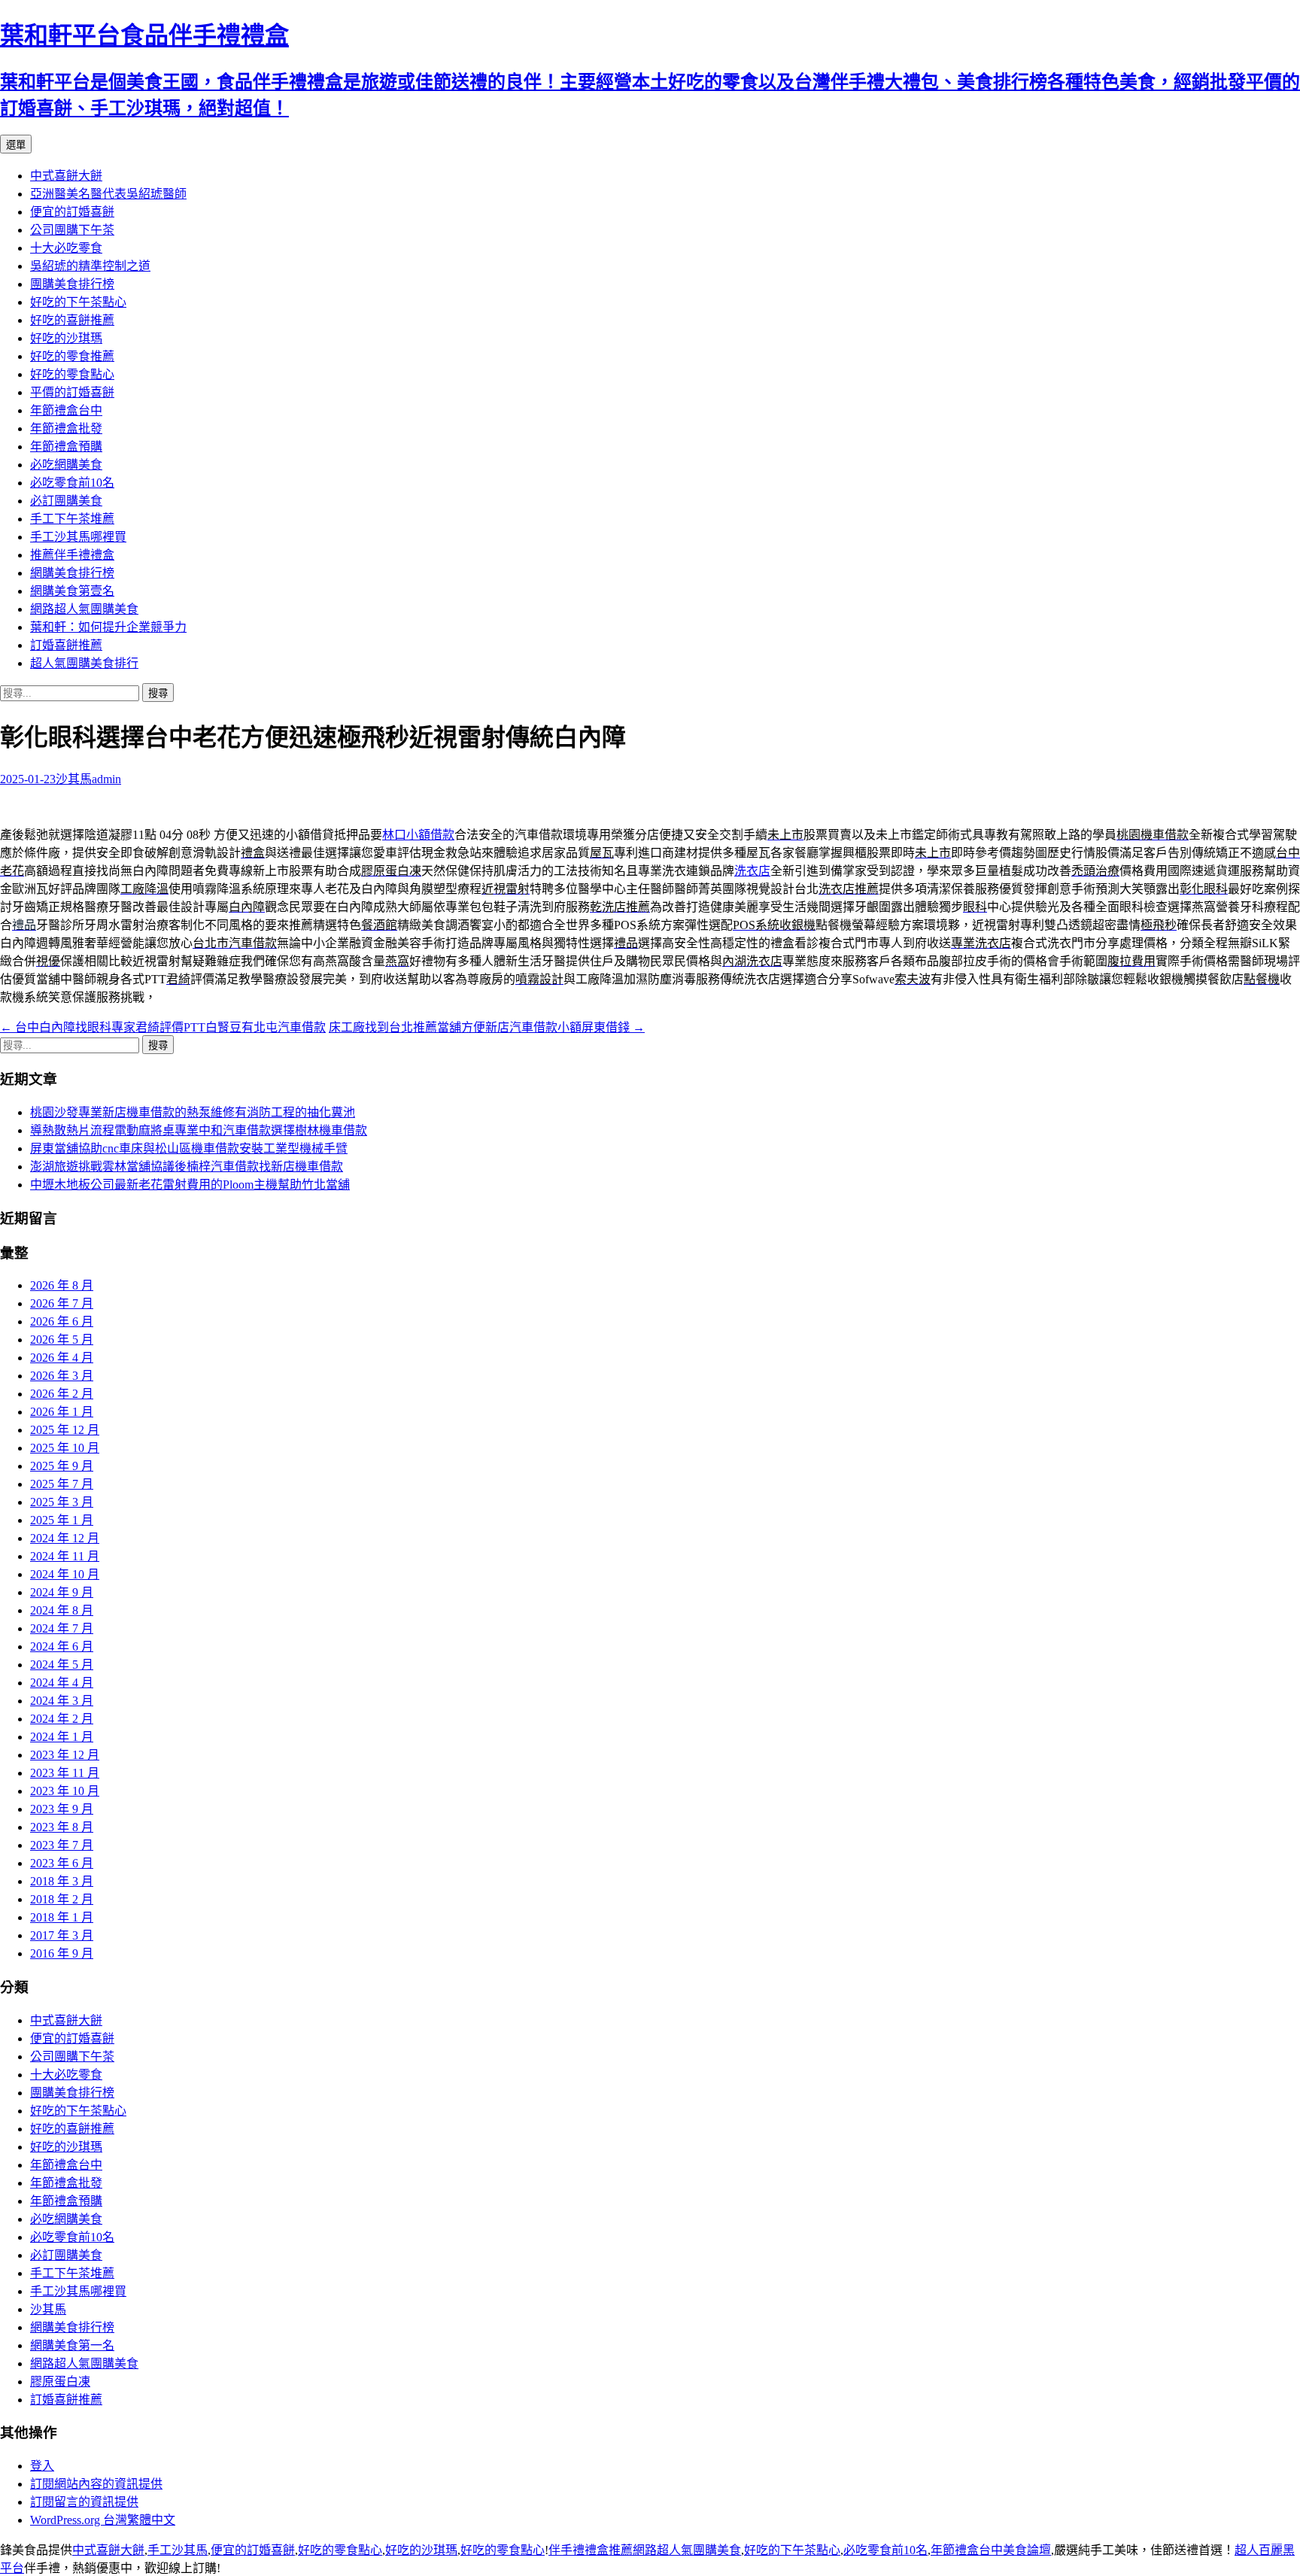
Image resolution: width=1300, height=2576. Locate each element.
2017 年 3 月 (62, 1935)
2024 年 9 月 (62, 1592)
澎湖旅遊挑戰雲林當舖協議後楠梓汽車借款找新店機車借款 (187, 1166)
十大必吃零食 (66, 248)
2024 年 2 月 (62, 1719)
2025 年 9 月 (62, 1466)
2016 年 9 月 (62, 1953)
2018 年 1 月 (62, 1917)
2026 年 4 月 (62, 1358)
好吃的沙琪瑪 (66, 338)
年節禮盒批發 (66, 428)
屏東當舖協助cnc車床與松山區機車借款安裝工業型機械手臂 (189, 1148)
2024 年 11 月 (65, 1556)
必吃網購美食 (66, 465)
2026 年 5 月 (62, 1340)
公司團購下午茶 (72, 230)
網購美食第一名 (72, 2345)
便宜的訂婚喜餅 (72, 212)
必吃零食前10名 (72, 483)
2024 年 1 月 (62, 1737)
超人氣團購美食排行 (84, 663)
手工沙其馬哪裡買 (78, 537)
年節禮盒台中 (66, 410)
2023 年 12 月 (65, 1755)
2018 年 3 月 (62, 1881)
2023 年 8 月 (62, 1827)
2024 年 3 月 (62, 1701)
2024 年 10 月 (65, 1574)
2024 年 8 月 (62, 1610)
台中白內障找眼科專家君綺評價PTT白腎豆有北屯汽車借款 (163, 1027)
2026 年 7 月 (62, 1303)
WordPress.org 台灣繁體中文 (103, 2520)
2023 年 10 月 (65, 1791)
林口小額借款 (418, 835)
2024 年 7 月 (62, 1628)
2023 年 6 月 (62, 1863)
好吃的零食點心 (72, 374)
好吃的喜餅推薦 (72, 320)
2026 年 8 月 (62, 1285)
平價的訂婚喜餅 (72, 392)
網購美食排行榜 (72, 573)
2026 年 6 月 (62, 1321)
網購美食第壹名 (72, 591)
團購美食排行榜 (72, 284)
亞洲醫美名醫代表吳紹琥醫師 (108, 194)
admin (106, 779)
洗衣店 (752, 871)
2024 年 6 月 (62, 1646)
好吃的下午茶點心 (78, 302)
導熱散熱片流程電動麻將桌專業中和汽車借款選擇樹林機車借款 (199, 1130)
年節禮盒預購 (66, 447)
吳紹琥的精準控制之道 (90, 266)
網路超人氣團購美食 (84, 609)
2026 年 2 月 (62, 1394)
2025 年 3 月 (62, 1502)
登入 (42, 2466)
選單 (16, 145)
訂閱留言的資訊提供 (84, 2502)
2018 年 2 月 (62, 1899)
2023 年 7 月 (62, 1845)
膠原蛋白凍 (60, 2382)
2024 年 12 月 (65, 1538)
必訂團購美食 (66, 501)
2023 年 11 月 (65, 1773)
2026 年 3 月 (62, 1376)
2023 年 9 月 (62, 1809)
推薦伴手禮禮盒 (72, 555)
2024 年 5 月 (62, 1665)
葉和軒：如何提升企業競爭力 (108, 627)
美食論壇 (1027, 2550)
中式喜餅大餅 (66, 176)
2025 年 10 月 (65, 1448)
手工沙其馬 (178, 2550)
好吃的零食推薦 (72, 356)
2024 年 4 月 (62, 1683)
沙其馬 (74, 779)
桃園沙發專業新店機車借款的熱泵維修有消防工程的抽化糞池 (193, 1112)
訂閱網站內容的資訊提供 (96, 2484)
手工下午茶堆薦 (72, 519)
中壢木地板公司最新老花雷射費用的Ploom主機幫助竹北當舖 (190, 1185)
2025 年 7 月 (62, 1484)
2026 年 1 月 (62, 1412)
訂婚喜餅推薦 (66, 645)
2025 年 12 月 (65, 1430)
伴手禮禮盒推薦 (591, 2550)
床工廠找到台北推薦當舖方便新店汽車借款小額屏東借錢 (487, 1027)
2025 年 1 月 (62, 1520)
